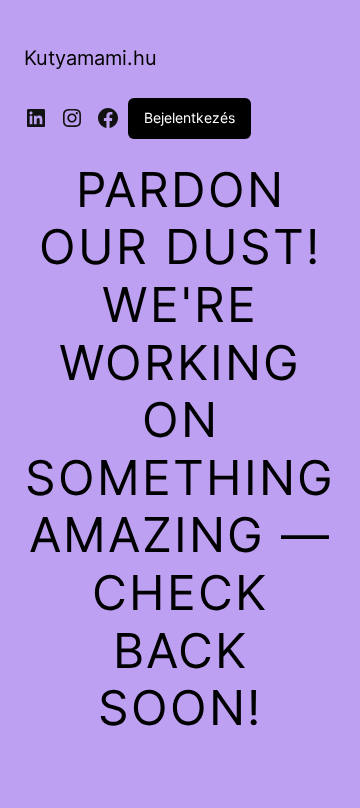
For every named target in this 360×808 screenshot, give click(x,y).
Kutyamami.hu (90, 58)
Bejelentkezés (189, 117)
